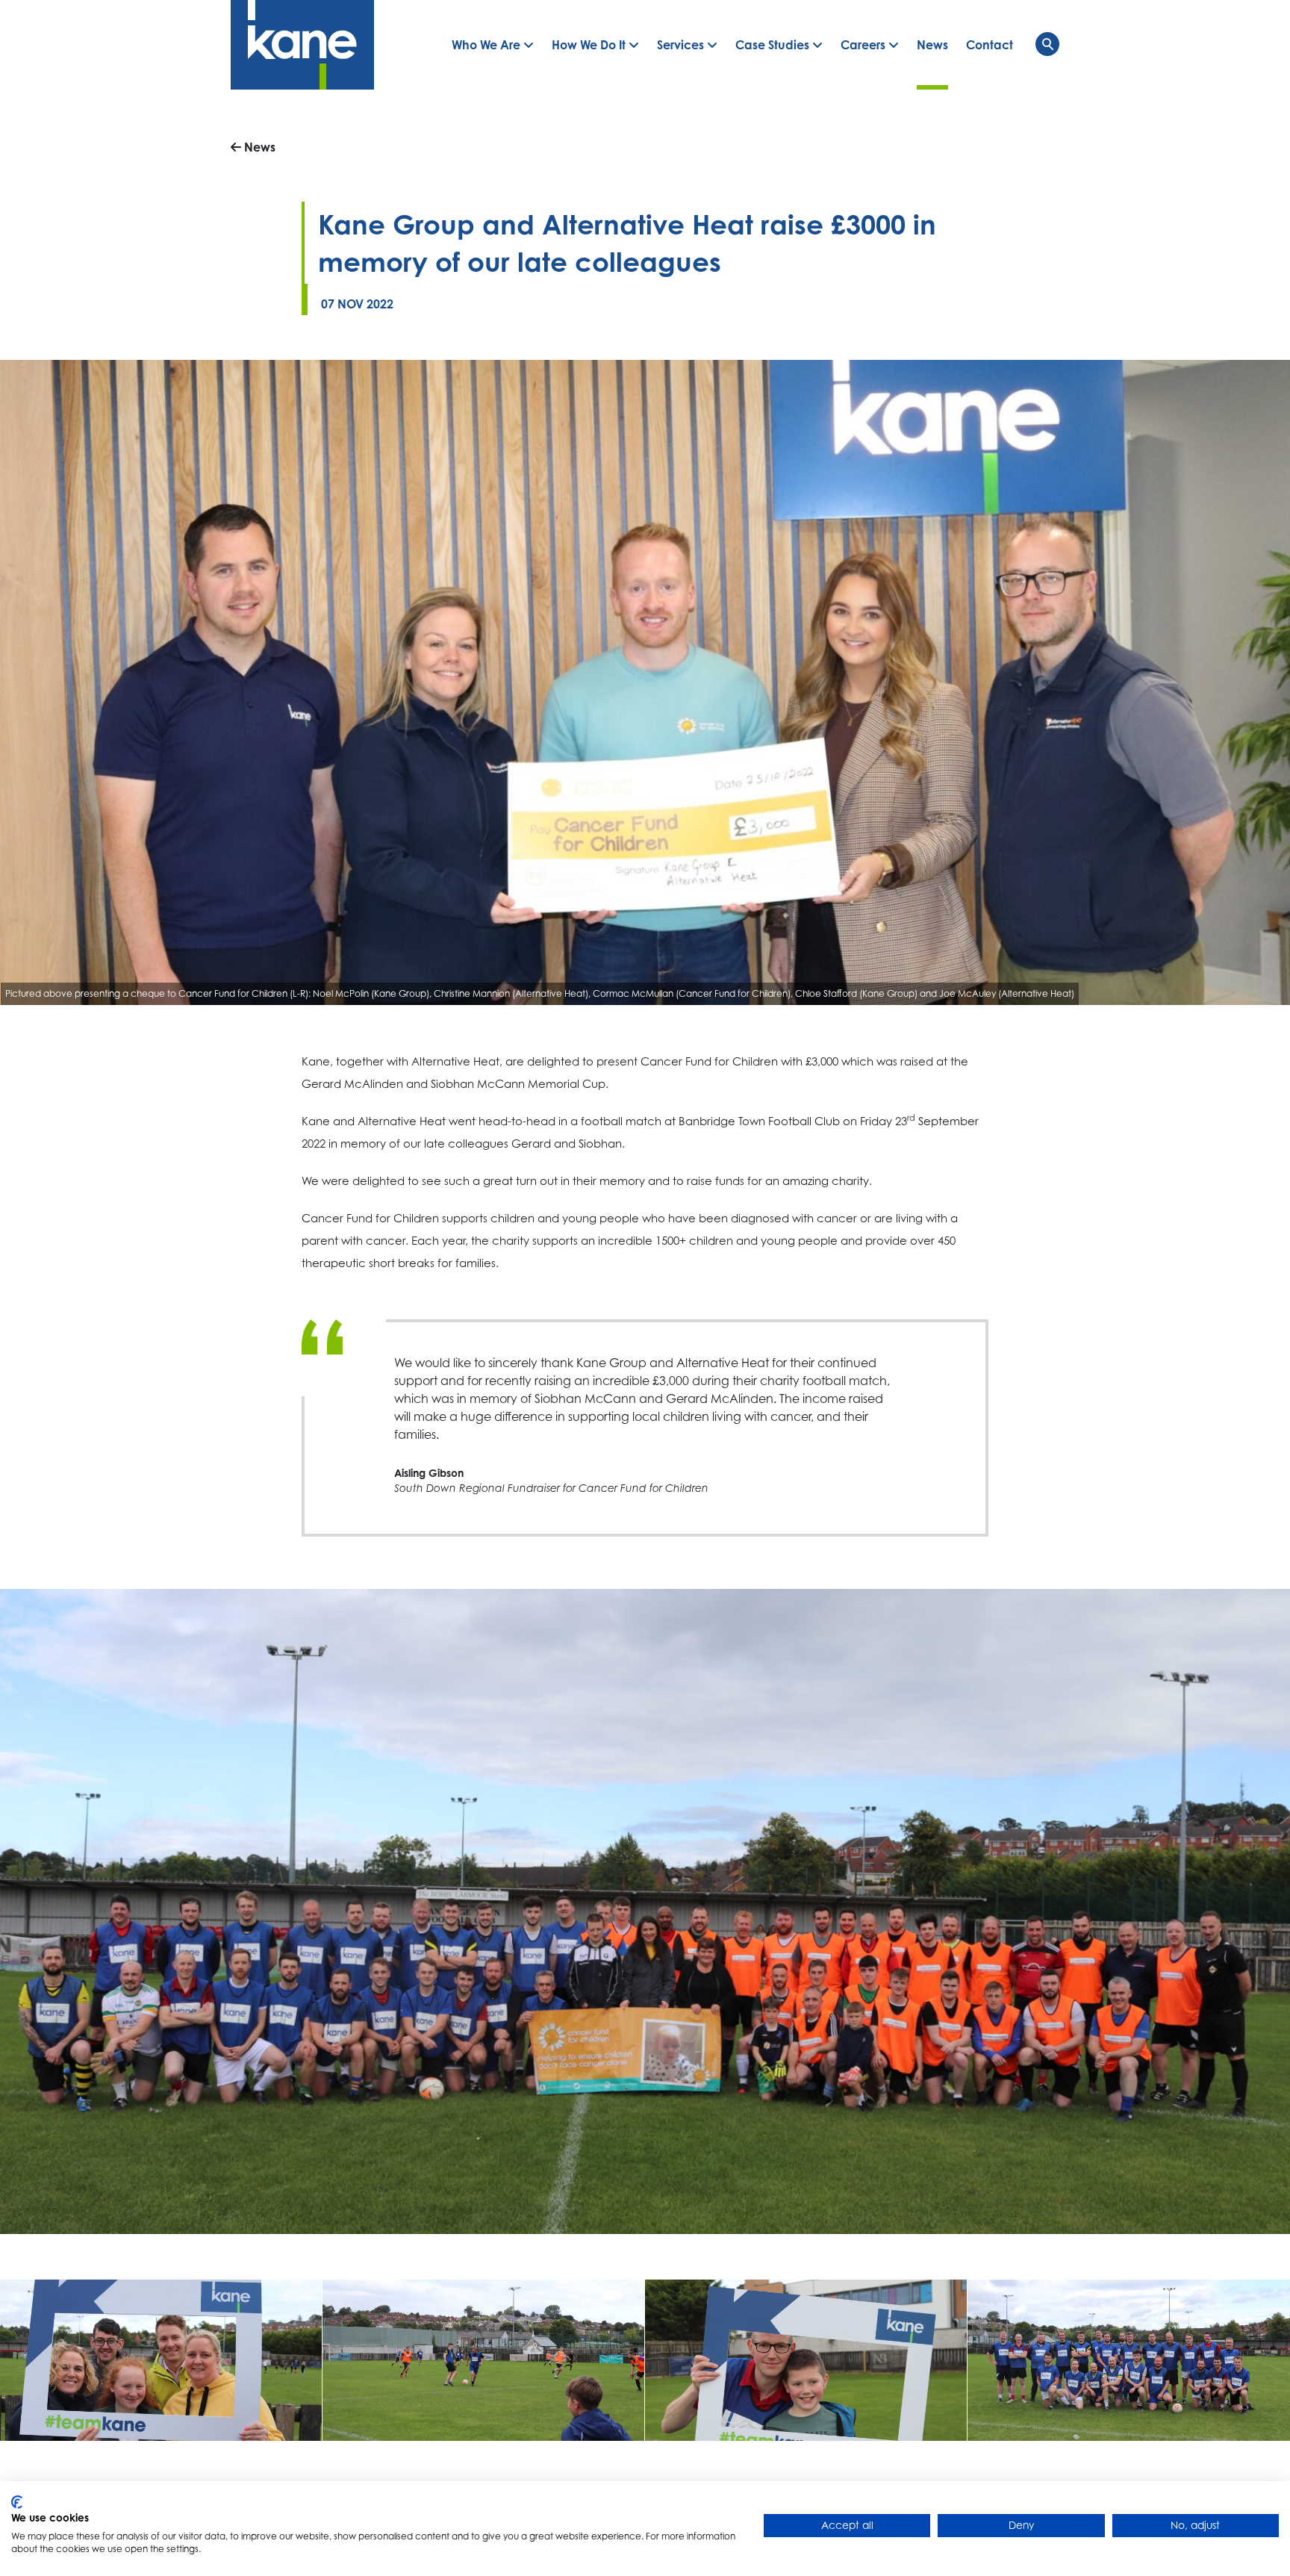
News (258, 147)
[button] (493, 45)
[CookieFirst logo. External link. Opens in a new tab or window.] (17, 2502)
